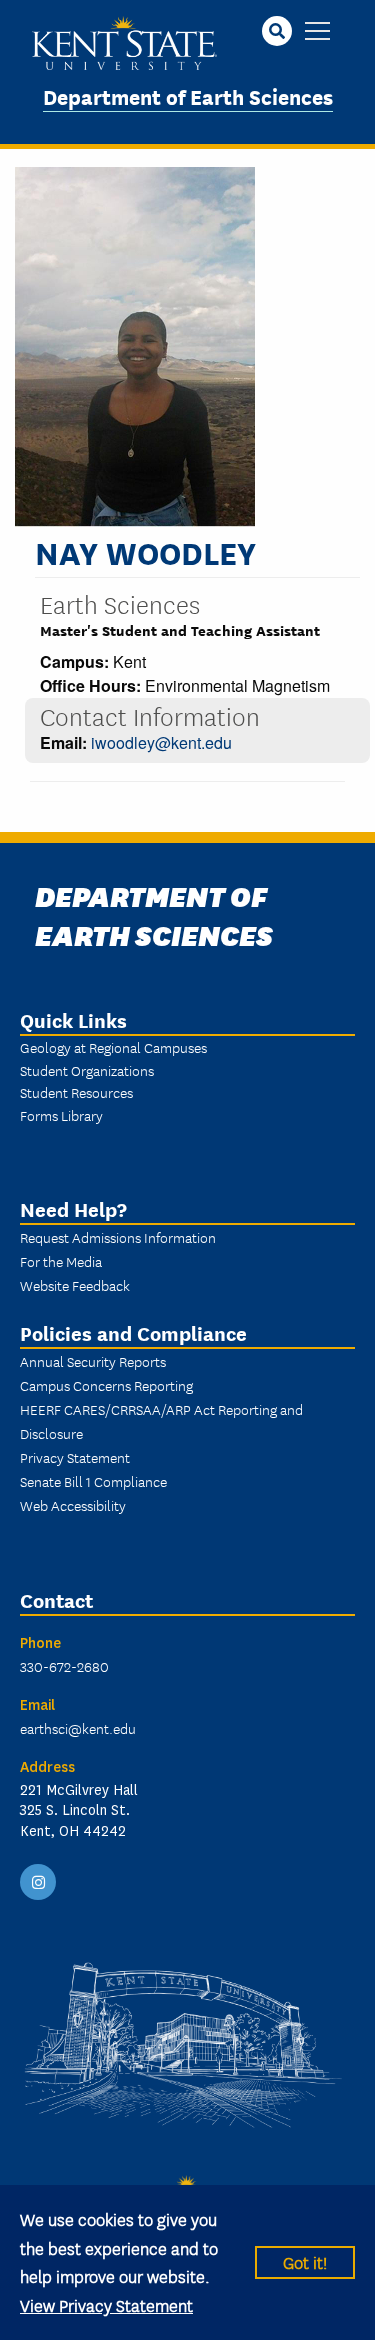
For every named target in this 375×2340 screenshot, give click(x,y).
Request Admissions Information (118, 1237)
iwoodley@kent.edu (161, 742)
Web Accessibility (73, 1505)
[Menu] (317, 32)
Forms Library (61, 1115)
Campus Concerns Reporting (106, 1385)
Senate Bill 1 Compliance (93, 1481)
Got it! (305, 2261)
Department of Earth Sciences (188, 95)
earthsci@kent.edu (78, 1728)
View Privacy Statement (106, 2304)
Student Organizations (87, 1070)
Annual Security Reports (93, 1361)
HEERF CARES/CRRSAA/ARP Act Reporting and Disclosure (161, 1421)
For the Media (61, 1261)
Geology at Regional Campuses (113, 1047)
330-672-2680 (64, 1666)
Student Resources (76, 1092)
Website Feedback (75, 1285)
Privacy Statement (75, 1457)
